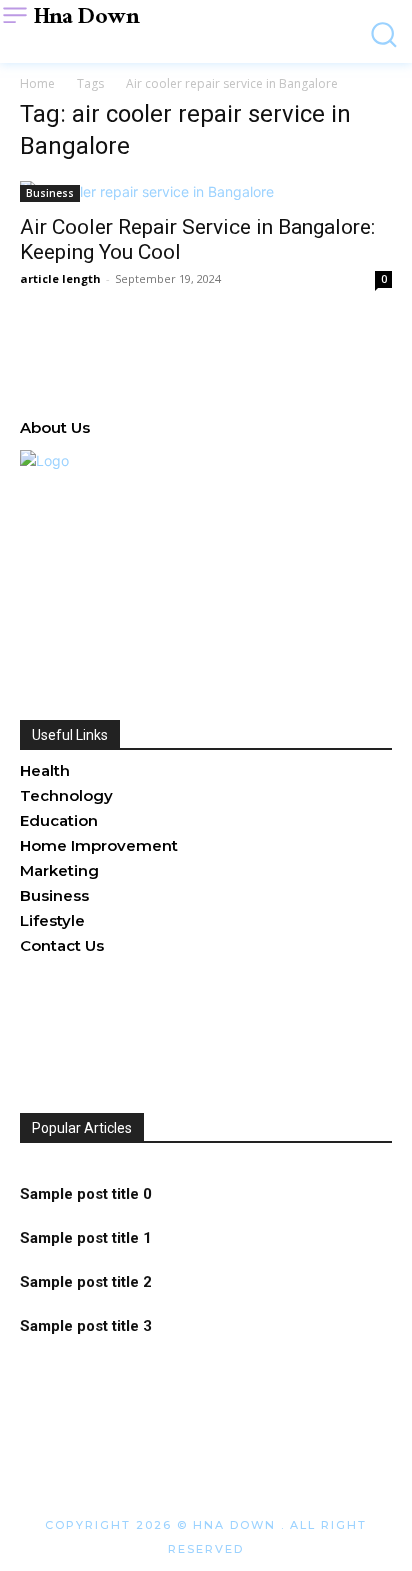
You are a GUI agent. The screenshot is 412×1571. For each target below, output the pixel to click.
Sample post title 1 (86, 1238)
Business (50, 193)
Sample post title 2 (86, 1282)
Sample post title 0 (86, 1194)
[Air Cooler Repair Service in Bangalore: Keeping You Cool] (206, 191)
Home (37, 83)
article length (60, 278)
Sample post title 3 (86, 1326)
